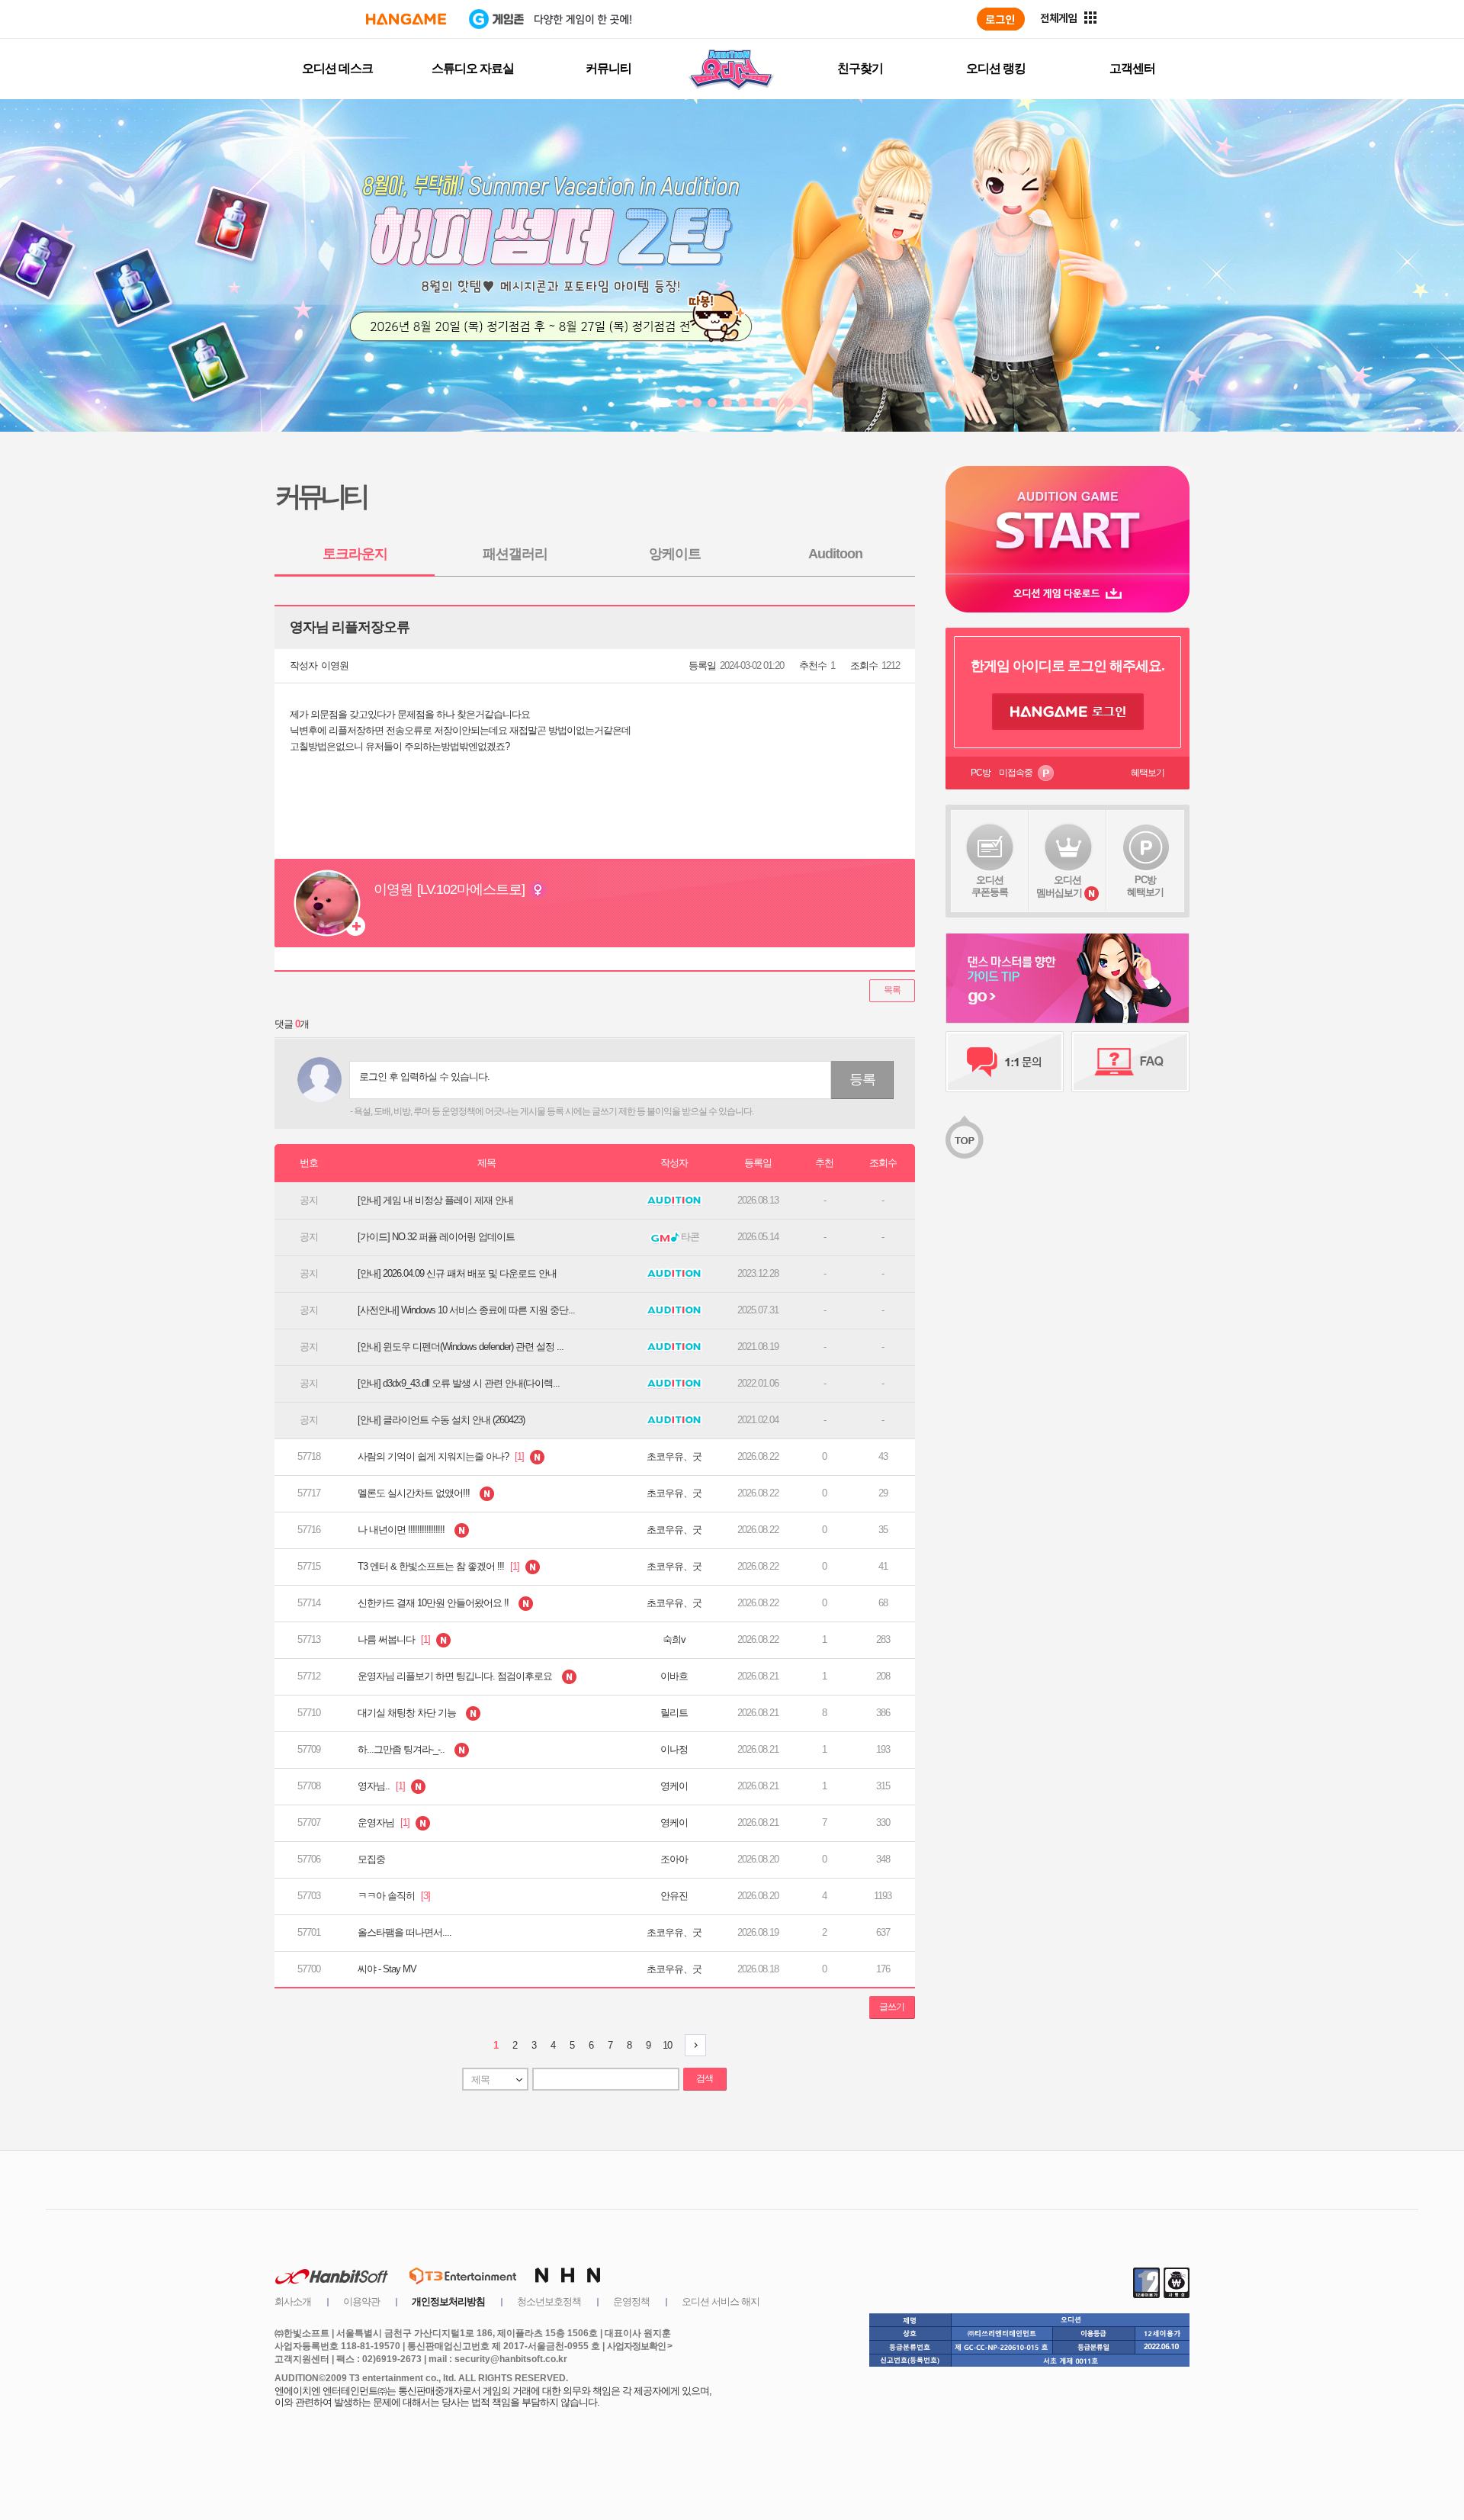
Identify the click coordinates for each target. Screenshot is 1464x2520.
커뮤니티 (608, 68)
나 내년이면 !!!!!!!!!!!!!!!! (402, 1530)
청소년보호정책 (549, 2301)
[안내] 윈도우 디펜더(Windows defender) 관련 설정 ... (461, 1347)
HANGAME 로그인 (1068, 712)
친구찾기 (860, 68)
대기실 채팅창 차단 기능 (408, 1713)
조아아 (674, 1859)
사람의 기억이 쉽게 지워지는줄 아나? (442, 1456)
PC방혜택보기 (1145, 886)
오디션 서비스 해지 (721, 2301)
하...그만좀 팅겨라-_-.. (402, 1749)
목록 (892, 990)
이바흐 (674, 1676)
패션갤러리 (515, 554)
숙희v (674, 1639)
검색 (705, 2078)
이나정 (674, 1749)
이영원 (335, 665)
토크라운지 (355, 554)
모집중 (371, 1859)
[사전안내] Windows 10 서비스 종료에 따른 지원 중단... (466, 1310)
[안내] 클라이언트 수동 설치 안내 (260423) (441, 1420)
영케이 (674, 1786)
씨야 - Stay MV (387, 1969)
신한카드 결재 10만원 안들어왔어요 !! (434, 1603)
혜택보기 (1148, 773)
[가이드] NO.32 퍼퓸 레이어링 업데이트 (436, 1237)
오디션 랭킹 (996, 68)
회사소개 (293, 2301)
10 (667, 2045)
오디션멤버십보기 (1059, 886)
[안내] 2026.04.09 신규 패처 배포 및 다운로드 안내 (457, 1273)
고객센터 (1132, 68)
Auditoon (835, 554)
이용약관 (361, 2301)
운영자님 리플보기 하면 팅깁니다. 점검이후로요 (456, 1676)
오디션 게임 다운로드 (1067, 593)
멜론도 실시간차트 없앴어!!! (415, 1493)
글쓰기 (892, 2007)
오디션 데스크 (337, 68)
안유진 (674, 1896)
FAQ (1130, 1062)
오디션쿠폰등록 (990, 886)
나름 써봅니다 (395, 1639)
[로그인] (1001, 19)
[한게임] (406, 19)
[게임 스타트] (1067, 520)
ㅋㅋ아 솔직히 (394, 1896)
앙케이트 (675, 554)
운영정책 (631, 2301)
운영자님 (385, 1822)
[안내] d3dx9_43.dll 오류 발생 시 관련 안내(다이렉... (459, 1383)
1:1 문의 (1005, 1062)
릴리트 (674, 1713)
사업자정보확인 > (639, 2346)
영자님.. (382, 1786)
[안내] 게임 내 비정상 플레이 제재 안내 (435, 1200)
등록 (862, 1079)
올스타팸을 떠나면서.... (405, 1932)
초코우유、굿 (674, 1456)
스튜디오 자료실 (473, 68)
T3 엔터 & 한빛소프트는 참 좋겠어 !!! (440, 1566)
